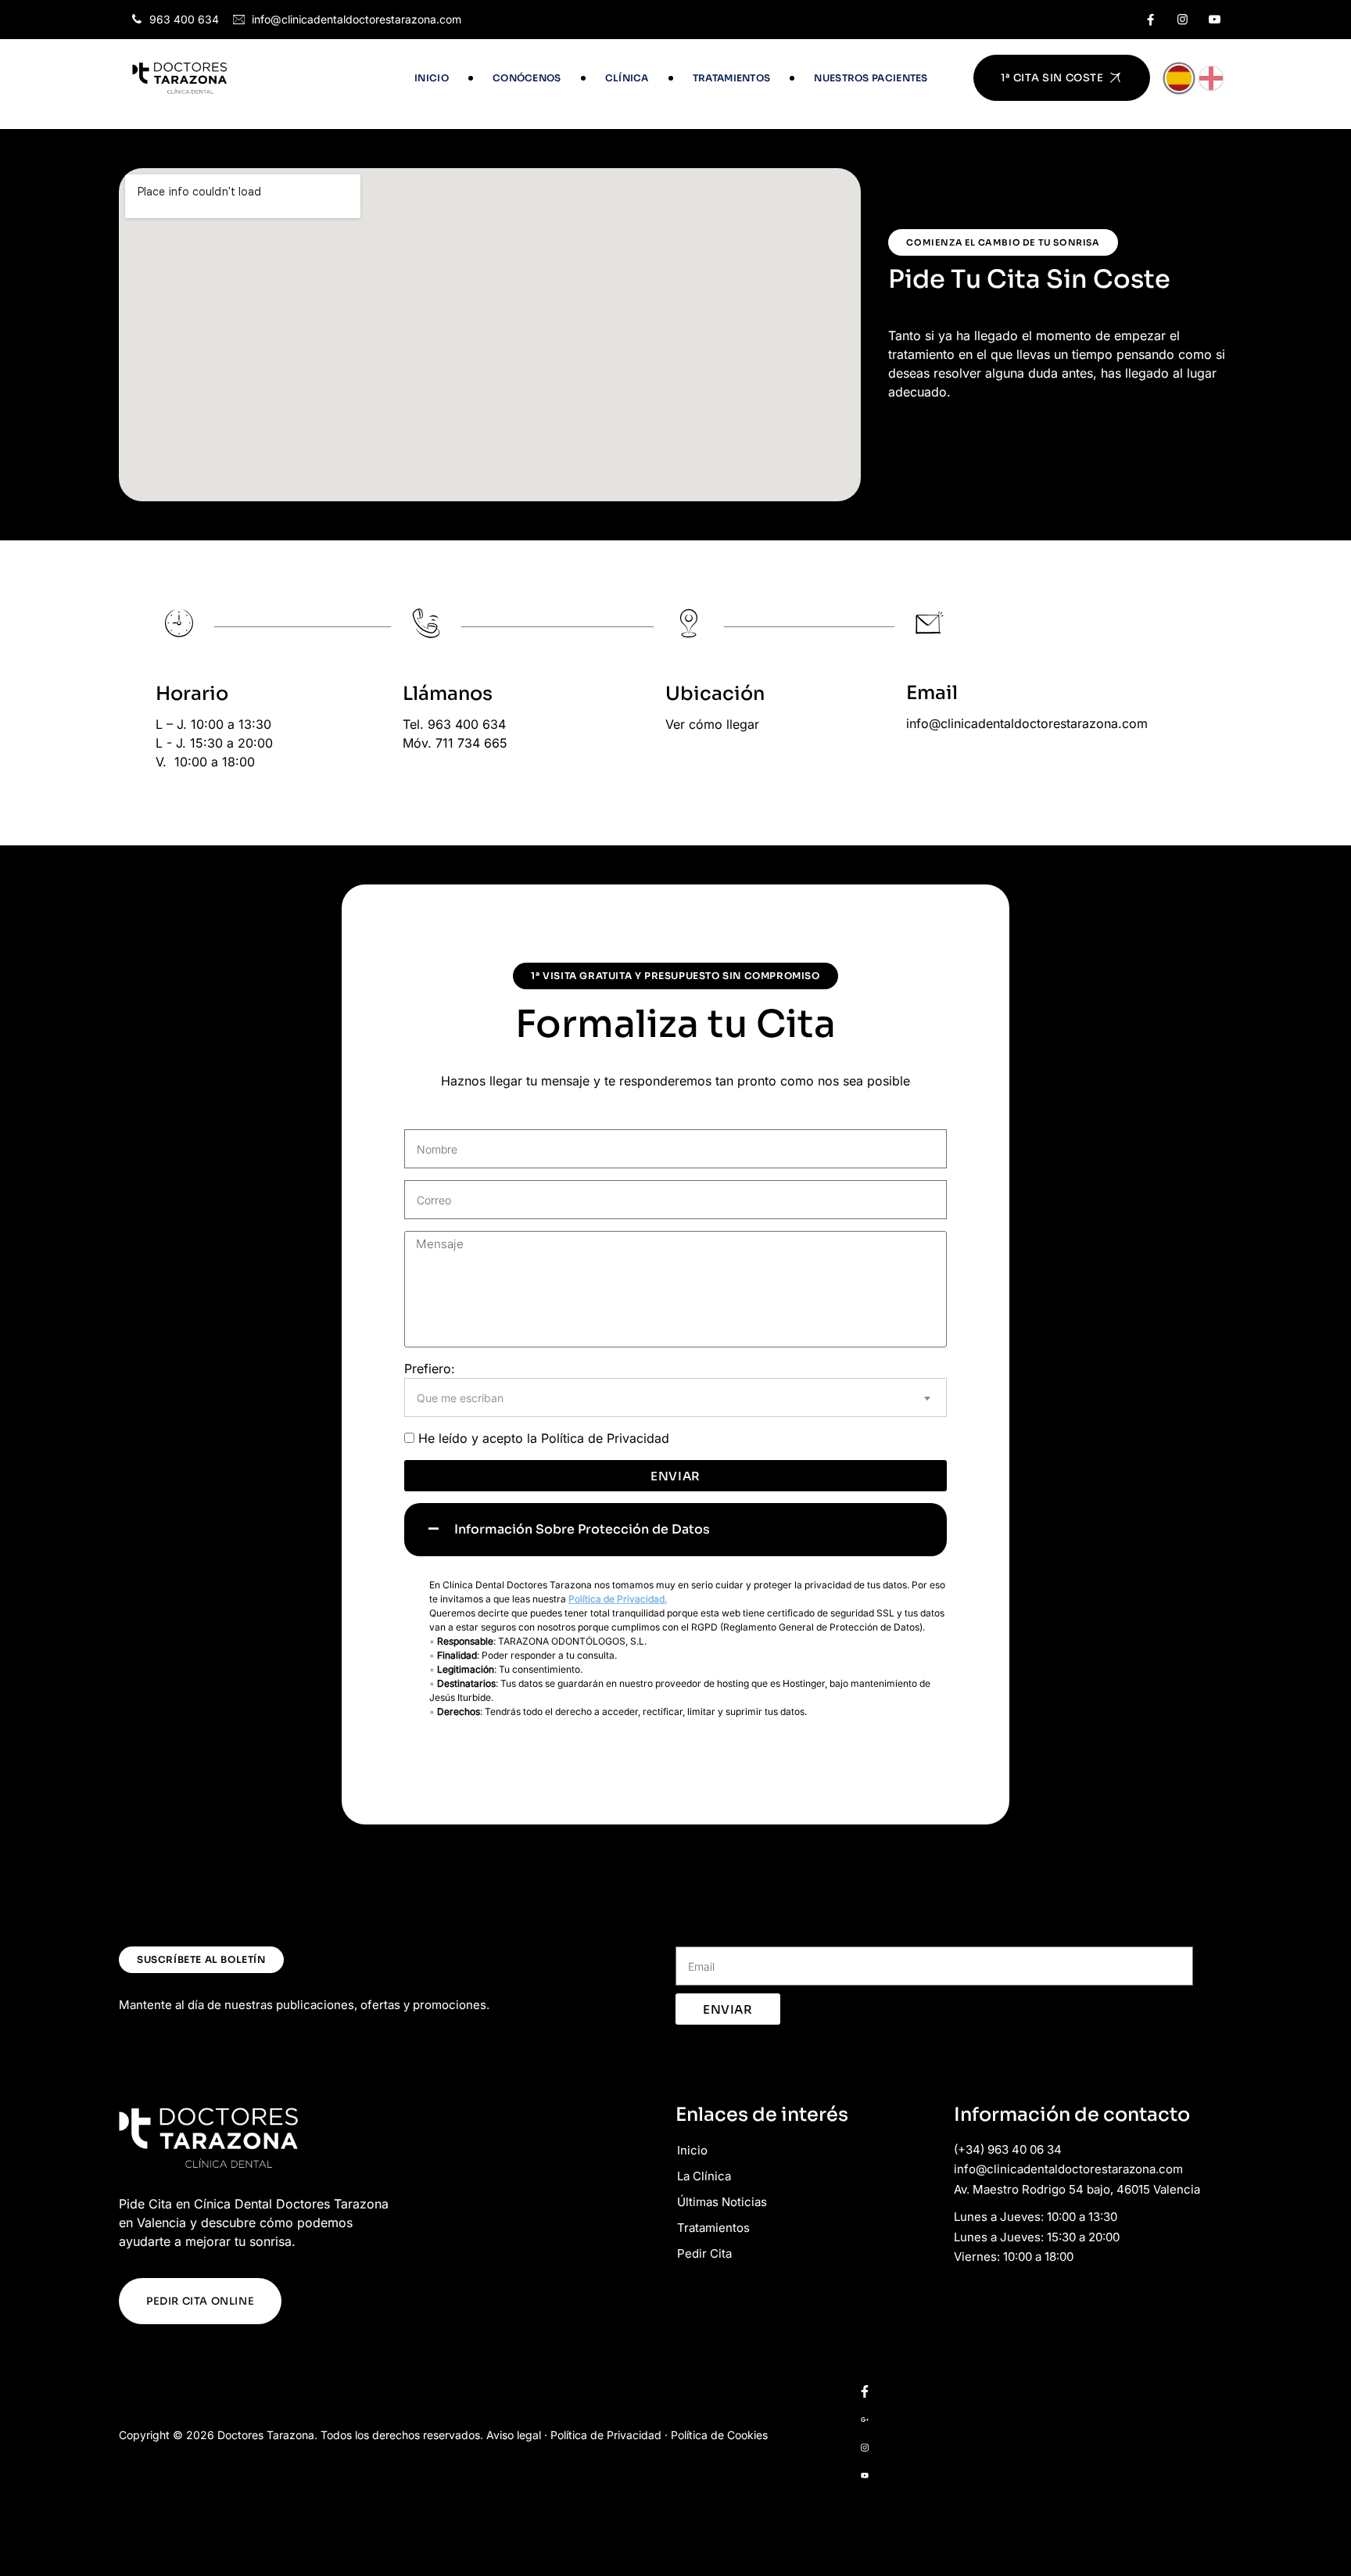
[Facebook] (1150, 19)
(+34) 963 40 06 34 (1008, 2149)
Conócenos (527, 78)
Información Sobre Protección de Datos (582, 1529)
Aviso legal (514, 2435)
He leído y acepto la (544, 1438)
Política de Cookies (719, 2435)
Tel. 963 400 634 (454, 724)
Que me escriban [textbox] (460, 1398)
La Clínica (704, 2176)
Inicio (432, 78)
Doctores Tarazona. (267, 2435)
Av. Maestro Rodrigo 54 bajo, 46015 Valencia (1077, 2189)
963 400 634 (184, 19)
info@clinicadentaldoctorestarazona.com (357, 19)
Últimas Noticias (722, 2202)
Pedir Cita (704, 2253)
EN (1211, 78)
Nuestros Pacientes (871, 78)
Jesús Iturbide (460, 1697)
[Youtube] (1215, 19)
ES (1179, 78)
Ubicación (715, 694)
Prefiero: (430, 1369)
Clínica (627, 78)
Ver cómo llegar (712, 724)
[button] (675, 1530)
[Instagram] (1183, 19)
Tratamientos (732, 78)
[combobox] (675, 1397)
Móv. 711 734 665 (455, 743)
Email (932, 693)
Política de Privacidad (605, 1438)
